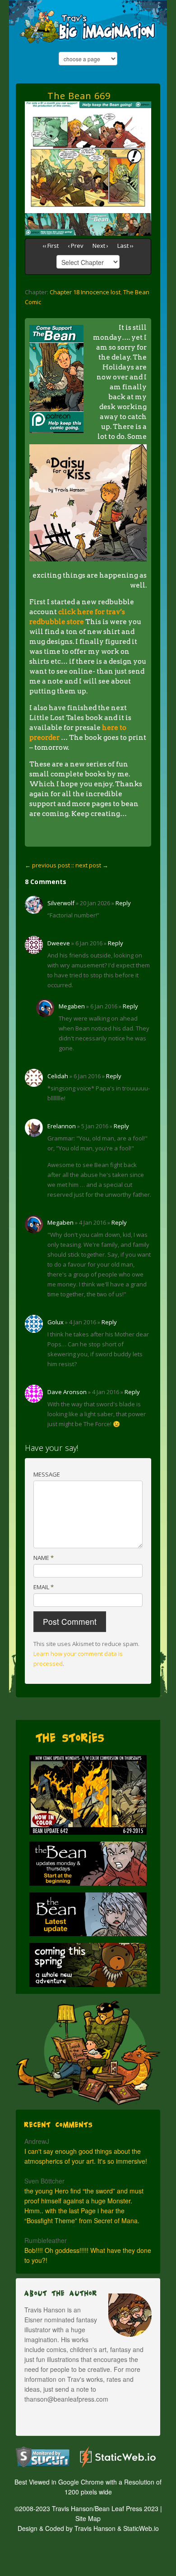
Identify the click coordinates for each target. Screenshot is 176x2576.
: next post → (90, 865)
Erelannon (62, 1126)
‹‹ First (51, 246)
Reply (123, 903)
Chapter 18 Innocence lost (85, 292)
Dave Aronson (67, 1392)
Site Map (88, 2518)
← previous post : (49, 865)
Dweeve (59, 943)
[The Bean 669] (88, 113)
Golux (56, 1322)
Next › (100, 246)
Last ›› (125, 246)
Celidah (58, 1076)
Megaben (72, 1006)
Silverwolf (61, 903)
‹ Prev (76, 246)
